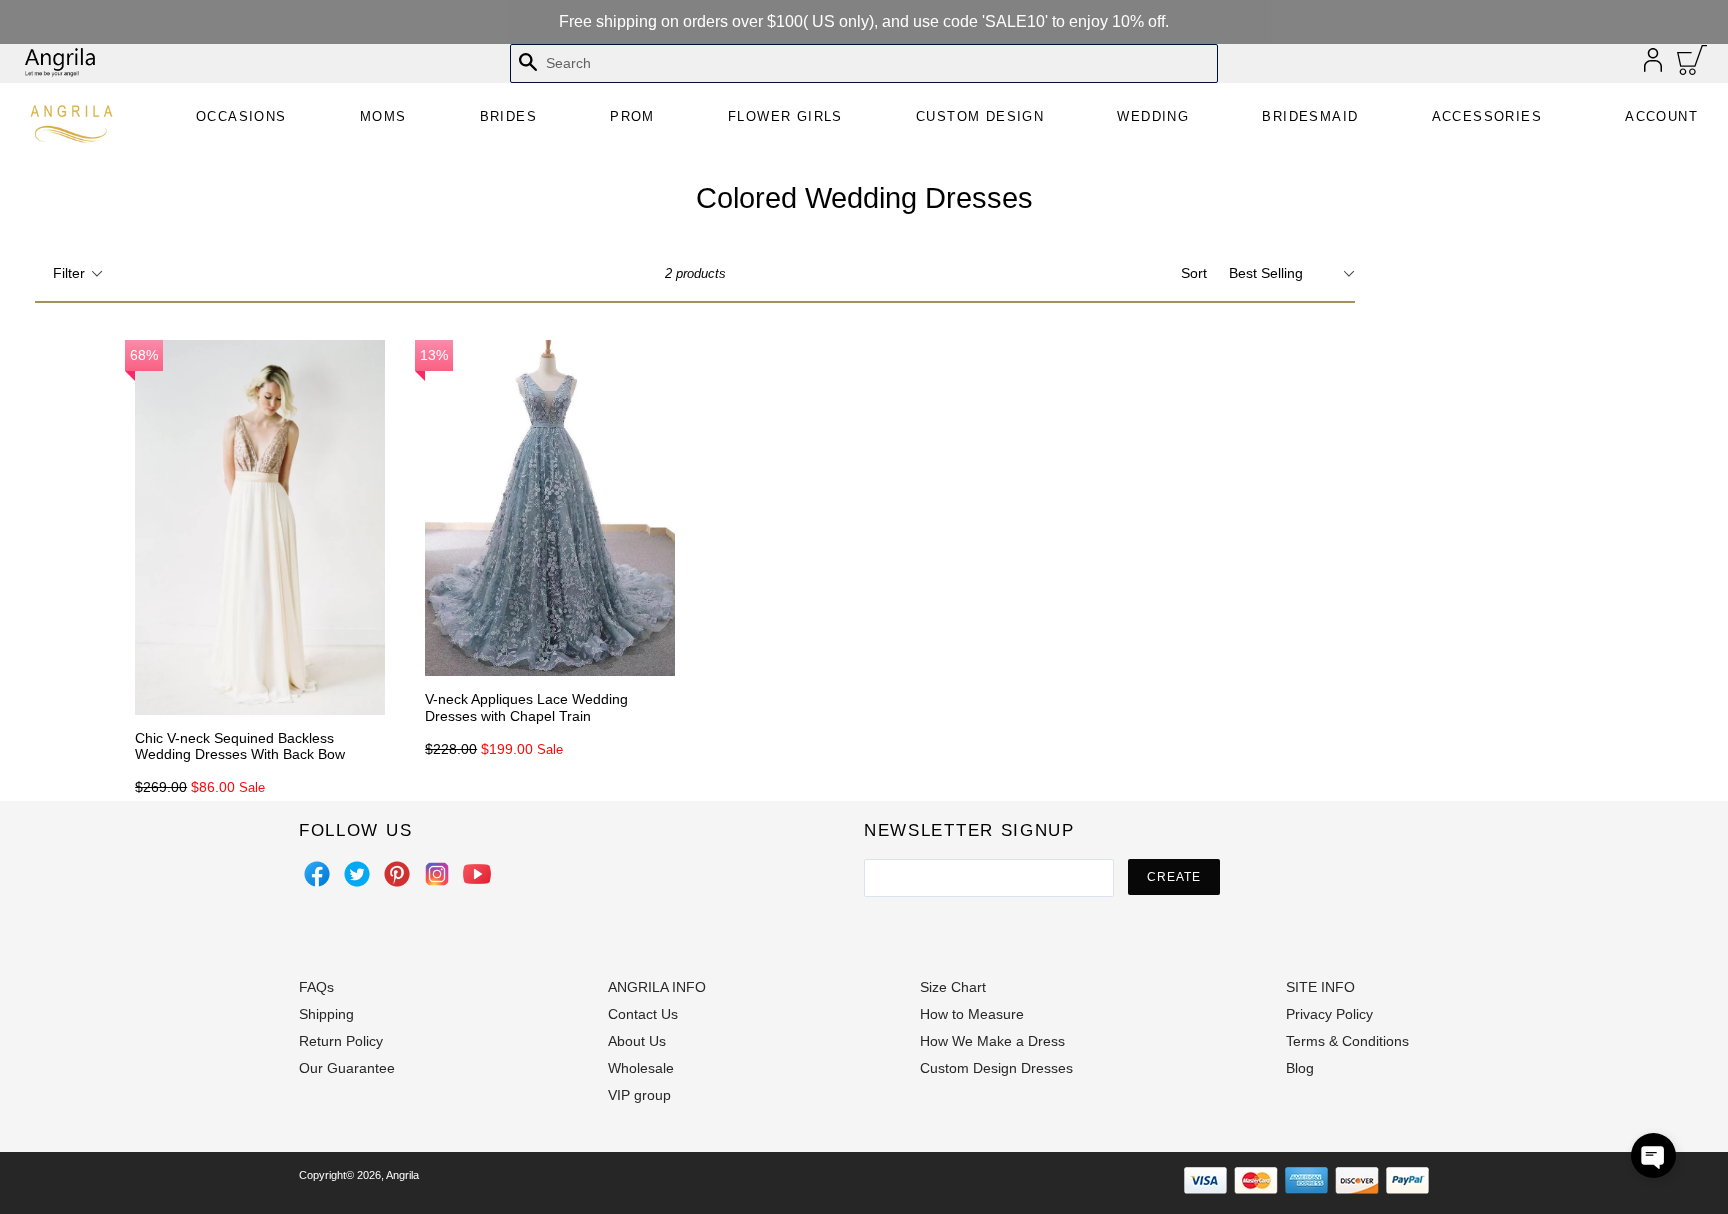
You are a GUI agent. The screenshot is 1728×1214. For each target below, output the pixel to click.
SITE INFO (1320, 987)
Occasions (241, 116)
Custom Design (980, 116)
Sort (1194, 273)
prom (632, 116)
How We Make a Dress (992, 1041)
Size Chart (953, 987)
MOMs (383, 116)
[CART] (1692, 65)
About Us (637, 1041)
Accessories (1487, 116)
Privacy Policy (1329, 1014)
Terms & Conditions (1347, 1041)
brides (508, 116)
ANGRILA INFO (657, 987)
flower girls (785, 116)
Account (1661, 116)
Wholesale (641, 1068)
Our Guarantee (347, 1068)
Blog (1300, 1068)
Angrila (402, 1175)
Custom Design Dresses (996, 1068)
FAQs (316, 987)
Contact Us (643, 1014)
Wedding (1153, 116)
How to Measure (972, 1014)
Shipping (326, 1014)
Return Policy (341, 1041)
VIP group (639, 1095)
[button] (1653, 1155)
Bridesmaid (1310, 116)
